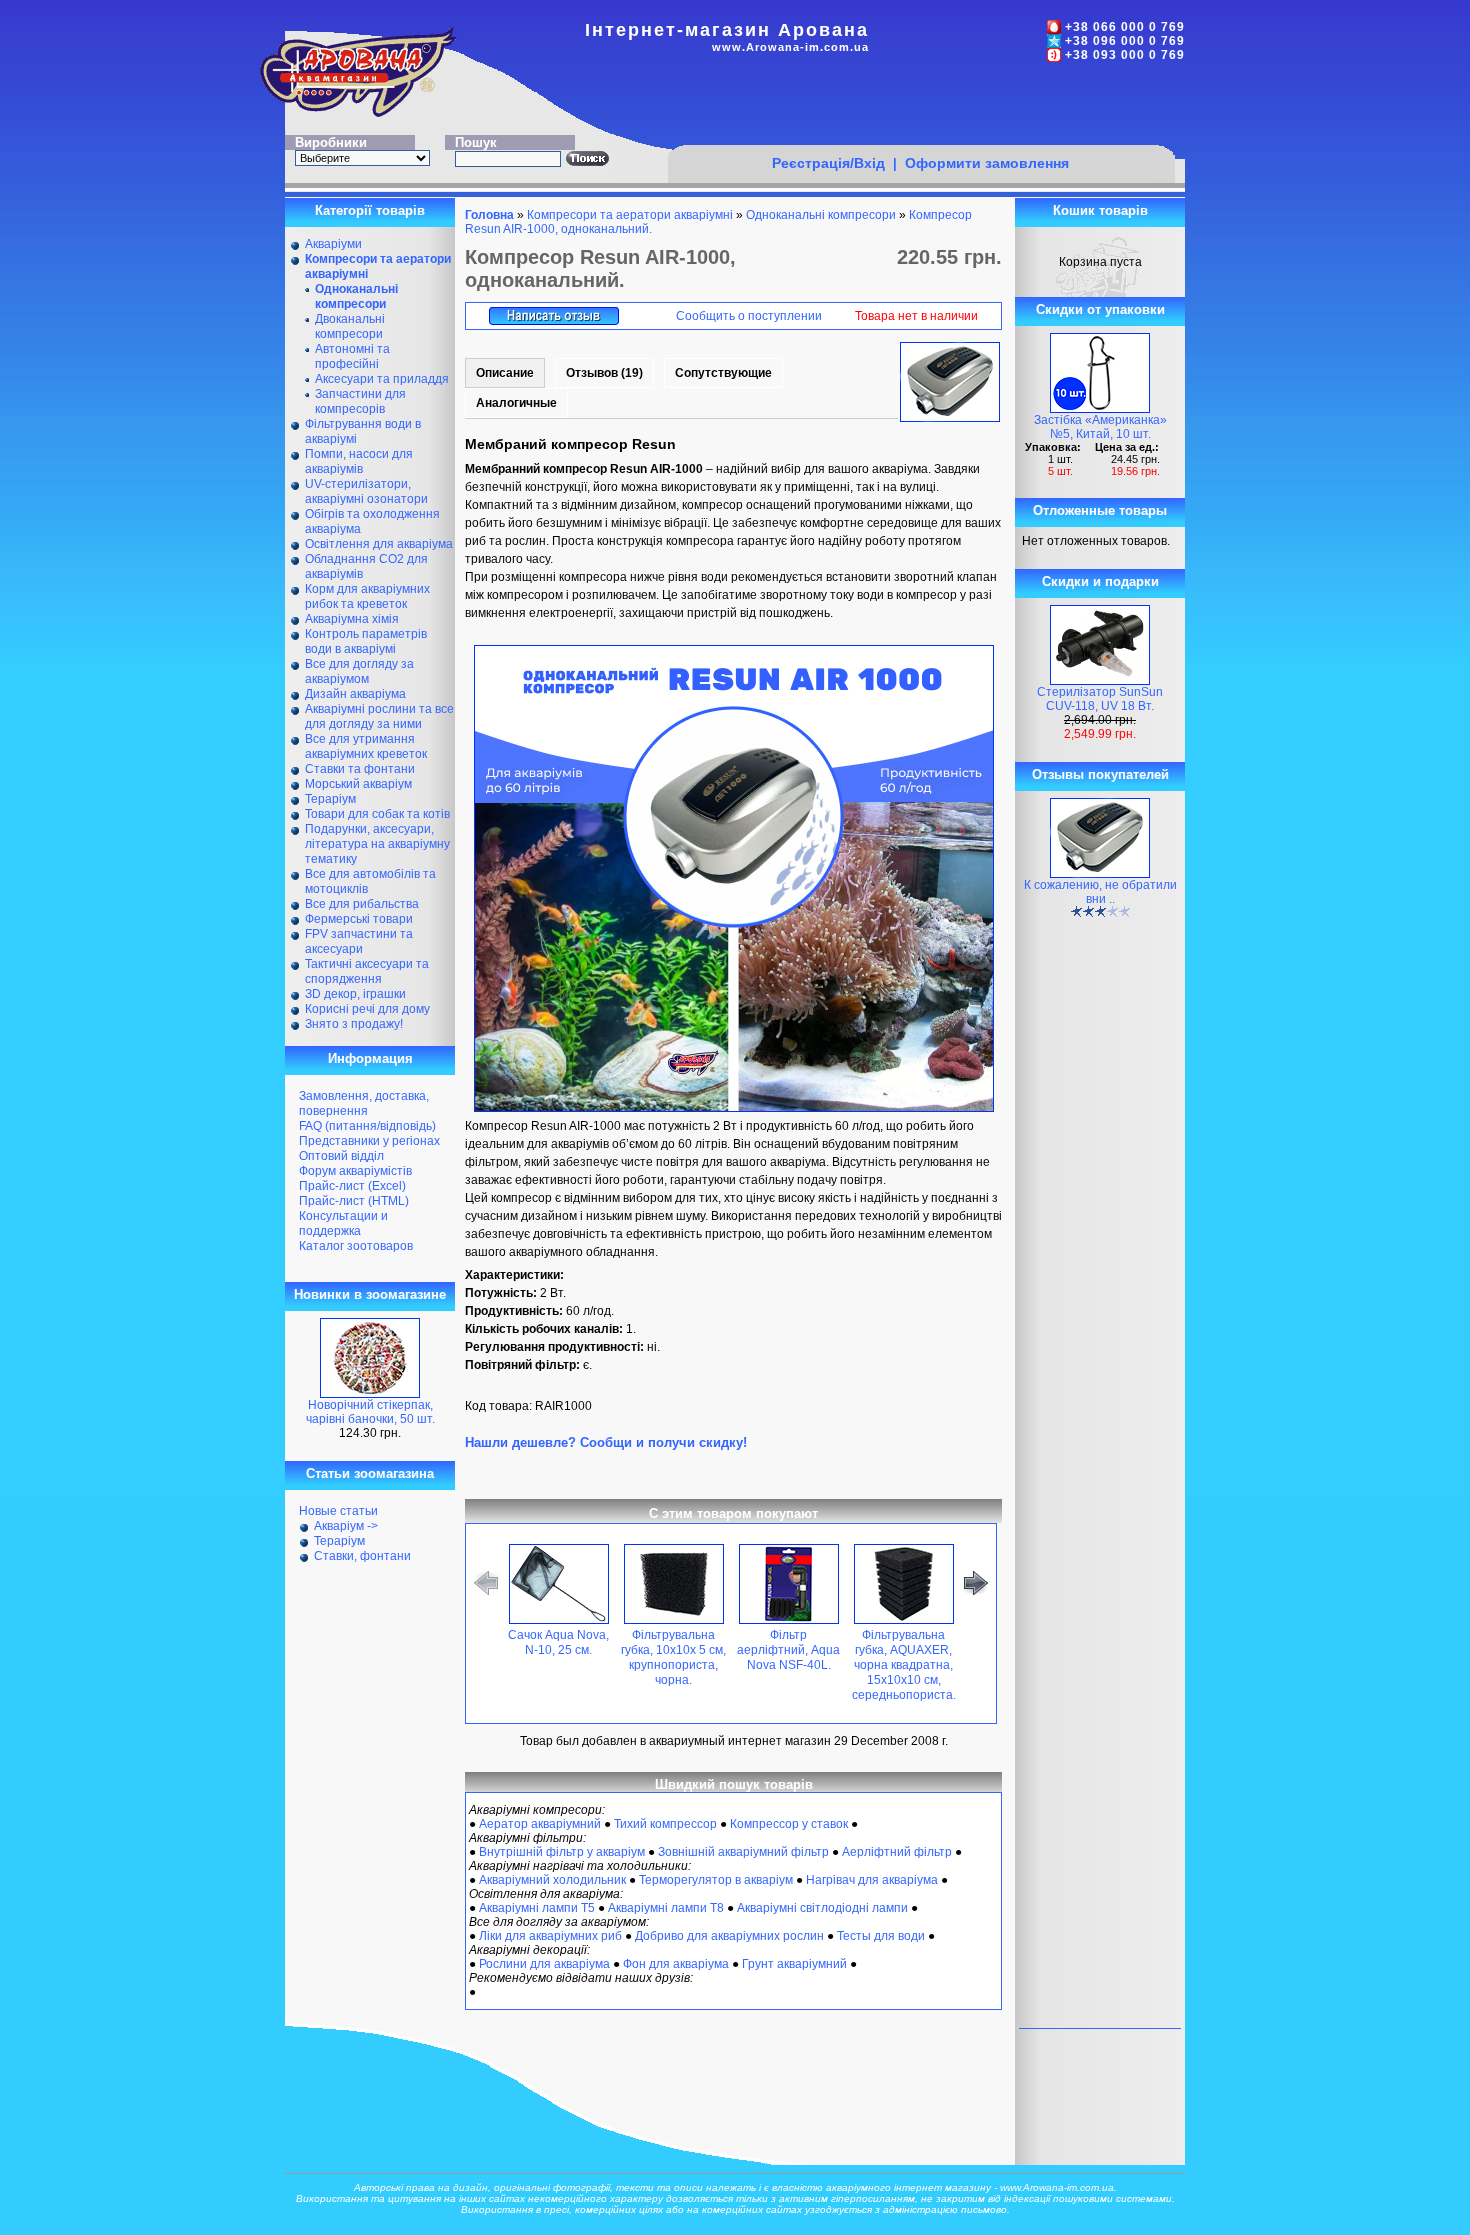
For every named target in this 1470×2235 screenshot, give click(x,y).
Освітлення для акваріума (379, 544)
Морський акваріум (358, 784)
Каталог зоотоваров (356, 1246)
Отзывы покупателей (1100, 774)
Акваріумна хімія (352, 619)
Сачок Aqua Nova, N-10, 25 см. (558, 1642)
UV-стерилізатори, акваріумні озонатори (366, 491)
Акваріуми (333, 244)
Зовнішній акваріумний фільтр (743, 1852)
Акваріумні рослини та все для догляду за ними (379, 716)
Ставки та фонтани (360, 769)
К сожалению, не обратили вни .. (1100, 892)
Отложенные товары (1100, 510)
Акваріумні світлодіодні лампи (822, 1908)
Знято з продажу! (354, 1024)
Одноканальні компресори (821, 215)
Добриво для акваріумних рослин (729, 1936)
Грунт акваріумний (794, 1964)
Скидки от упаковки (1100, 309)
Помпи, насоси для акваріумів (359, 461)
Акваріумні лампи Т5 (537, 1908)
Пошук (476, 142)
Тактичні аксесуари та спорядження (367, 971)
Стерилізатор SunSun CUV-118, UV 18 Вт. (1100, 699)
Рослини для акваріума (544, 1964)
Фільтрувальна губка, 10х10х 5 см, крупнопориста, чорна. (673, 1657)
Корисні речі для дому (367, 1009)
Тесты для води (881, 1936)
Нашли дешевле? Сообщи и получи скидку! (606, 1442)
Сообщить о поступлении (749, 316)
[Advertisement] (921, 107)
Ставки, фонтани (362, 1556)
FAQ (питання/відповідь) (367, 1126)
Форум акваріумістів (355, 1171)
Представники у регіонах (369, 1141)
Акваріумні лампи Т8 (666, 1908)
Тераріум (330, 799)
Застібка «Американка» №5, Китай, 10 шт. (1100, 427)
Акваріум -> (346, 1526)
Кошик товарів (1100, 210)
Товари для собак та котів (377, 814)
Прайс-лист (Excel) (352, 1186)
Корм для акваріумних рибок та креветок (367, 596)
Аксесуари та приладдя (382, 379)
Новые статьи (338, 1511)
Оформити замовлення (987, 163)
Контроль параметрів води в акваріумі (366, 641)
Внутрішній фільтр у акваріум (562, 1852)
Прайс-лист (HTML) (354, 1201)
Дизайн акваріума (355, 694)
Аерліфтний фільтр (897, 1852)
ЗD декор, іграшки (355, 994)
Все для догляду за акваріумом (359, 671)
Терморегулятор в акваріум (716, 1880)
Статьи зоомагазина (370, 1473)
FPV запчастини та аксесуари (359, 941)
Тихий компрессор (665, 1824)
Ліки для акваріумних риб (550, 1936)
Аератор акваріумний (540, 1824)
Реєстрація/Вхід (828, 163)
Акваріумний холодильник (552, 1880)
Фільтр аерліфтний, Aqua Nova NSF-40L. (788, 1650)
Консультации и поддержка (343, 1223)
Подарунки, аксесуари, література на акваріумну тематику (377, 844)
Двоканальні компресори (350, 326)
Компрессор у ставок (789, 1824)
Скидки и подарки (1100, 581)
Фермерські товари (359, 919)
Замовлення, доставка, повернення (364, 1103)
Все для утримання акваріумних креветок (366, 746)
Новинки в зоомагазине (370, 1294)
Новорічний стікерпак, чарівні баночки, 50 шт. (370, 1412)
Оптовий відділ (341, 1156)
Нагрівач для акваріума (872, 1880)
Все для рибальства (362, 904)
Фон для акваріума (676, 1964)
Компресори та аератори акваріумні (630, 215)
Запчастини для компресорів (360, 401)
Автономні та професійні (352, 356)
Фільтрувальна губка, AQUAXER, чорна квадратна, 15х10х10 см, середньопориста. (904, 1665)
